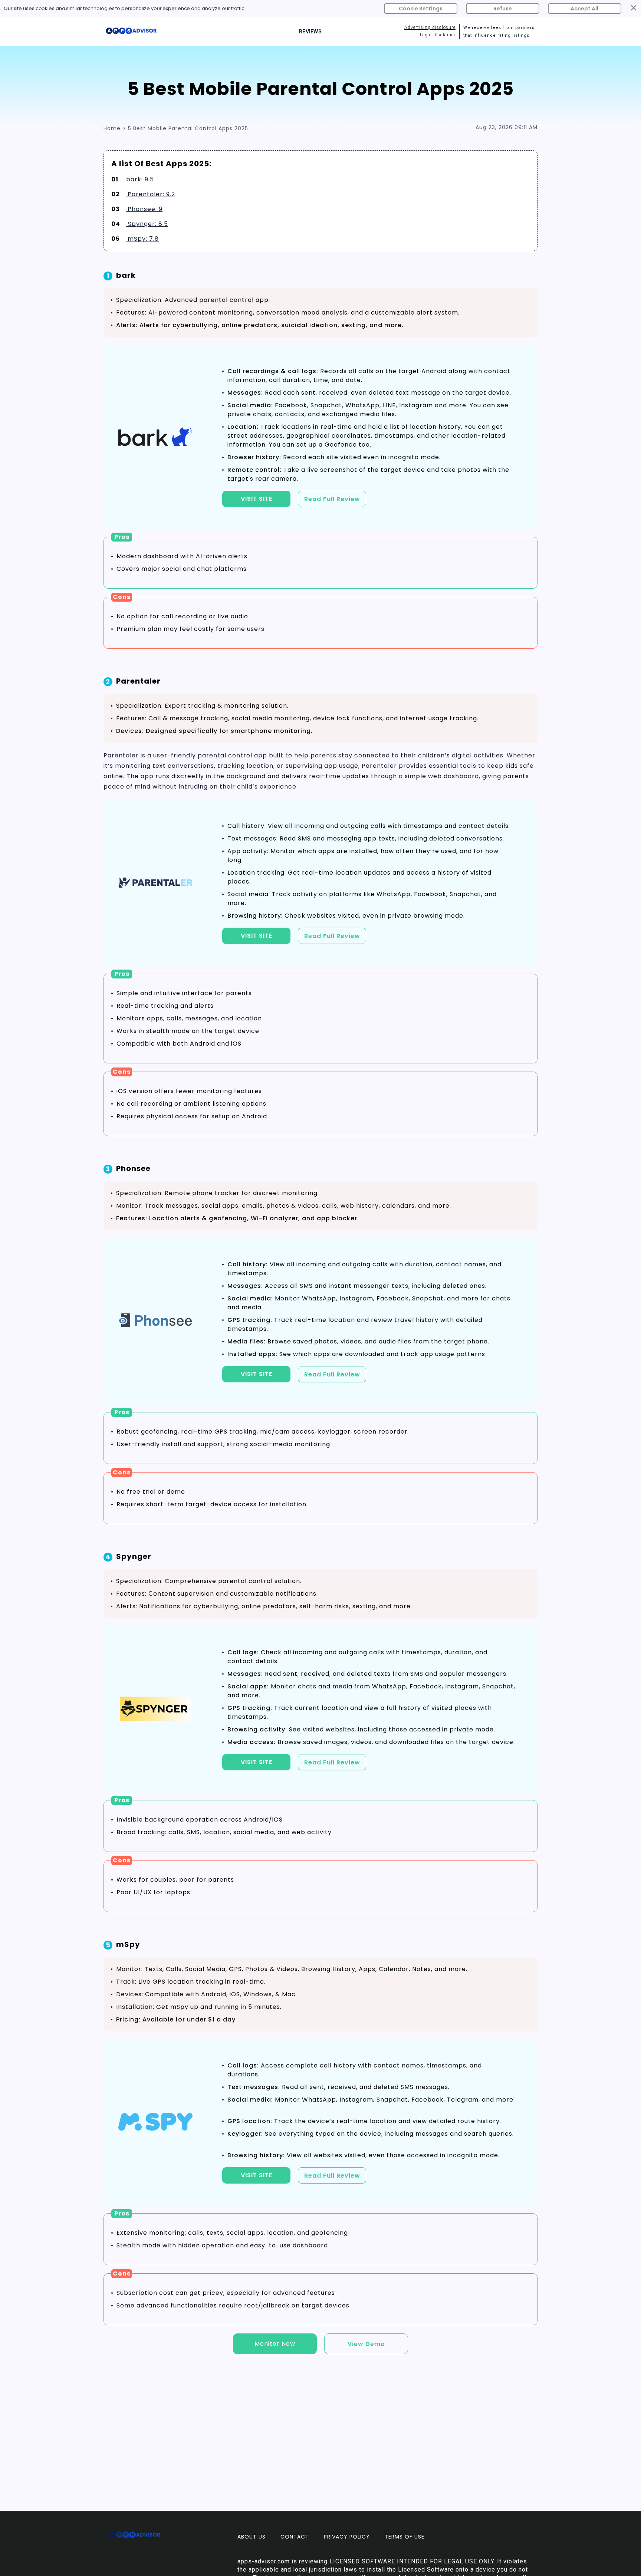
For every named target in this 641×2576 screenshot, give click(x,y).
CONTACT (295, 2537)
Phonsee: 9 (144, 209)
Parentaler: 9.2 (150, 194)
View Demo (366, 2344)
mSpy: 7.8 (142, 239)
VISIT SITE (257, 499)
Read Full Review (332, 499)
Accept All (584, 9)
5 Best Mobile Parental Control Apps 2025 (188, 128)
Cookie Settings (421, 9)
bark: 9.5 (140, 179)
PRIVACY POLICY (347, 2537)
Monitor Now (275, 2344)
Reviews (310, 32)
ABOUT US (252, 2537)
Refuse (503, 9)
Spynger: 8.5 (147, 224)
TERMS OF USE (405, 2537)
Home (112, 128)
